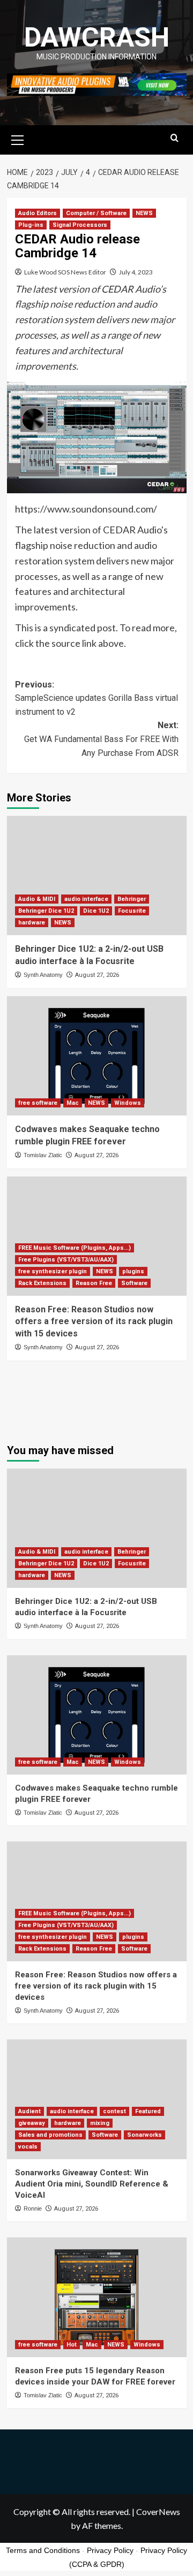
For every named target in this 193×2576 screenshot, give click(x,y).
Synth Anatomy (43, 975)
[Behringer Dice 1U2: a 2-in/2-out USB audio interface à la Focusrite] (97, 876)
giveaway (32, 2123)
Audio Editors (38, 213)
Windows (128, 1103)
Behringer (132, 899)
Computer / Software (96, 213)
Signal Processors (80, 225)
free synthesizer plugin (53, 1271)
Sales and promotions (50, 2135)
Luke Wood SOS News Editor (65, 272)
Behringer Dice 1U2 (46, 911)
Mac (73, 1103)
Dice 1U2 (96, 911)
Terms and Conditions (43, 2550)
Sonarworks (144, 2135)
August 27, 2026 (97, 975)
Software (134, 1283)
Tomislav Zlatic (43, 1155)
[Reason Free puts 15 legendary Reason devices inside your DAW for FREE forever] (97, 2297)
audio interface (86, 899)
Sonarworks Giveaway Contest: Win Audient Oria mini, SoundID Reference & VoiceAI (92, 2184)
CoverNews (158, 2512)
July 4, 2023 (136, 272)
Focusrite (132, 911)
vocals (28, 2147)
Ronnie (33, 2208)
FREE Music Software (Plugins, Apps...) (75, 1248)
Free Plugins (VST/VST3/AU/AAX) (66, 1260)
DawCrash (97, 37)
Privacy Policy (110, 2550)
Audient (29, 2111)
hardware (32, 923)
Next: (101, 739)
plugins (133, 1271)
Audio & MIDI (37, 899)
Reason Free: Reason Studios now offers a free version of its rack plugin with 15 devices (94, 1321)
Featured (148, 2111)
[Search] (175, 138)
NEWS (144, 213)
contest (114, 2111)
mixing (100, 2123)
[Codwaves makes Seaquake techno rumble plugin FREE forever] (97, 1056)
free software (38, 1103)
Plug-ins (31, 225)
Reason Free (94, 1283)
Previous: (96, 698)
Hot (72, 2345)
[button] (18, 139)
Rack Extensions (42, 1283)
